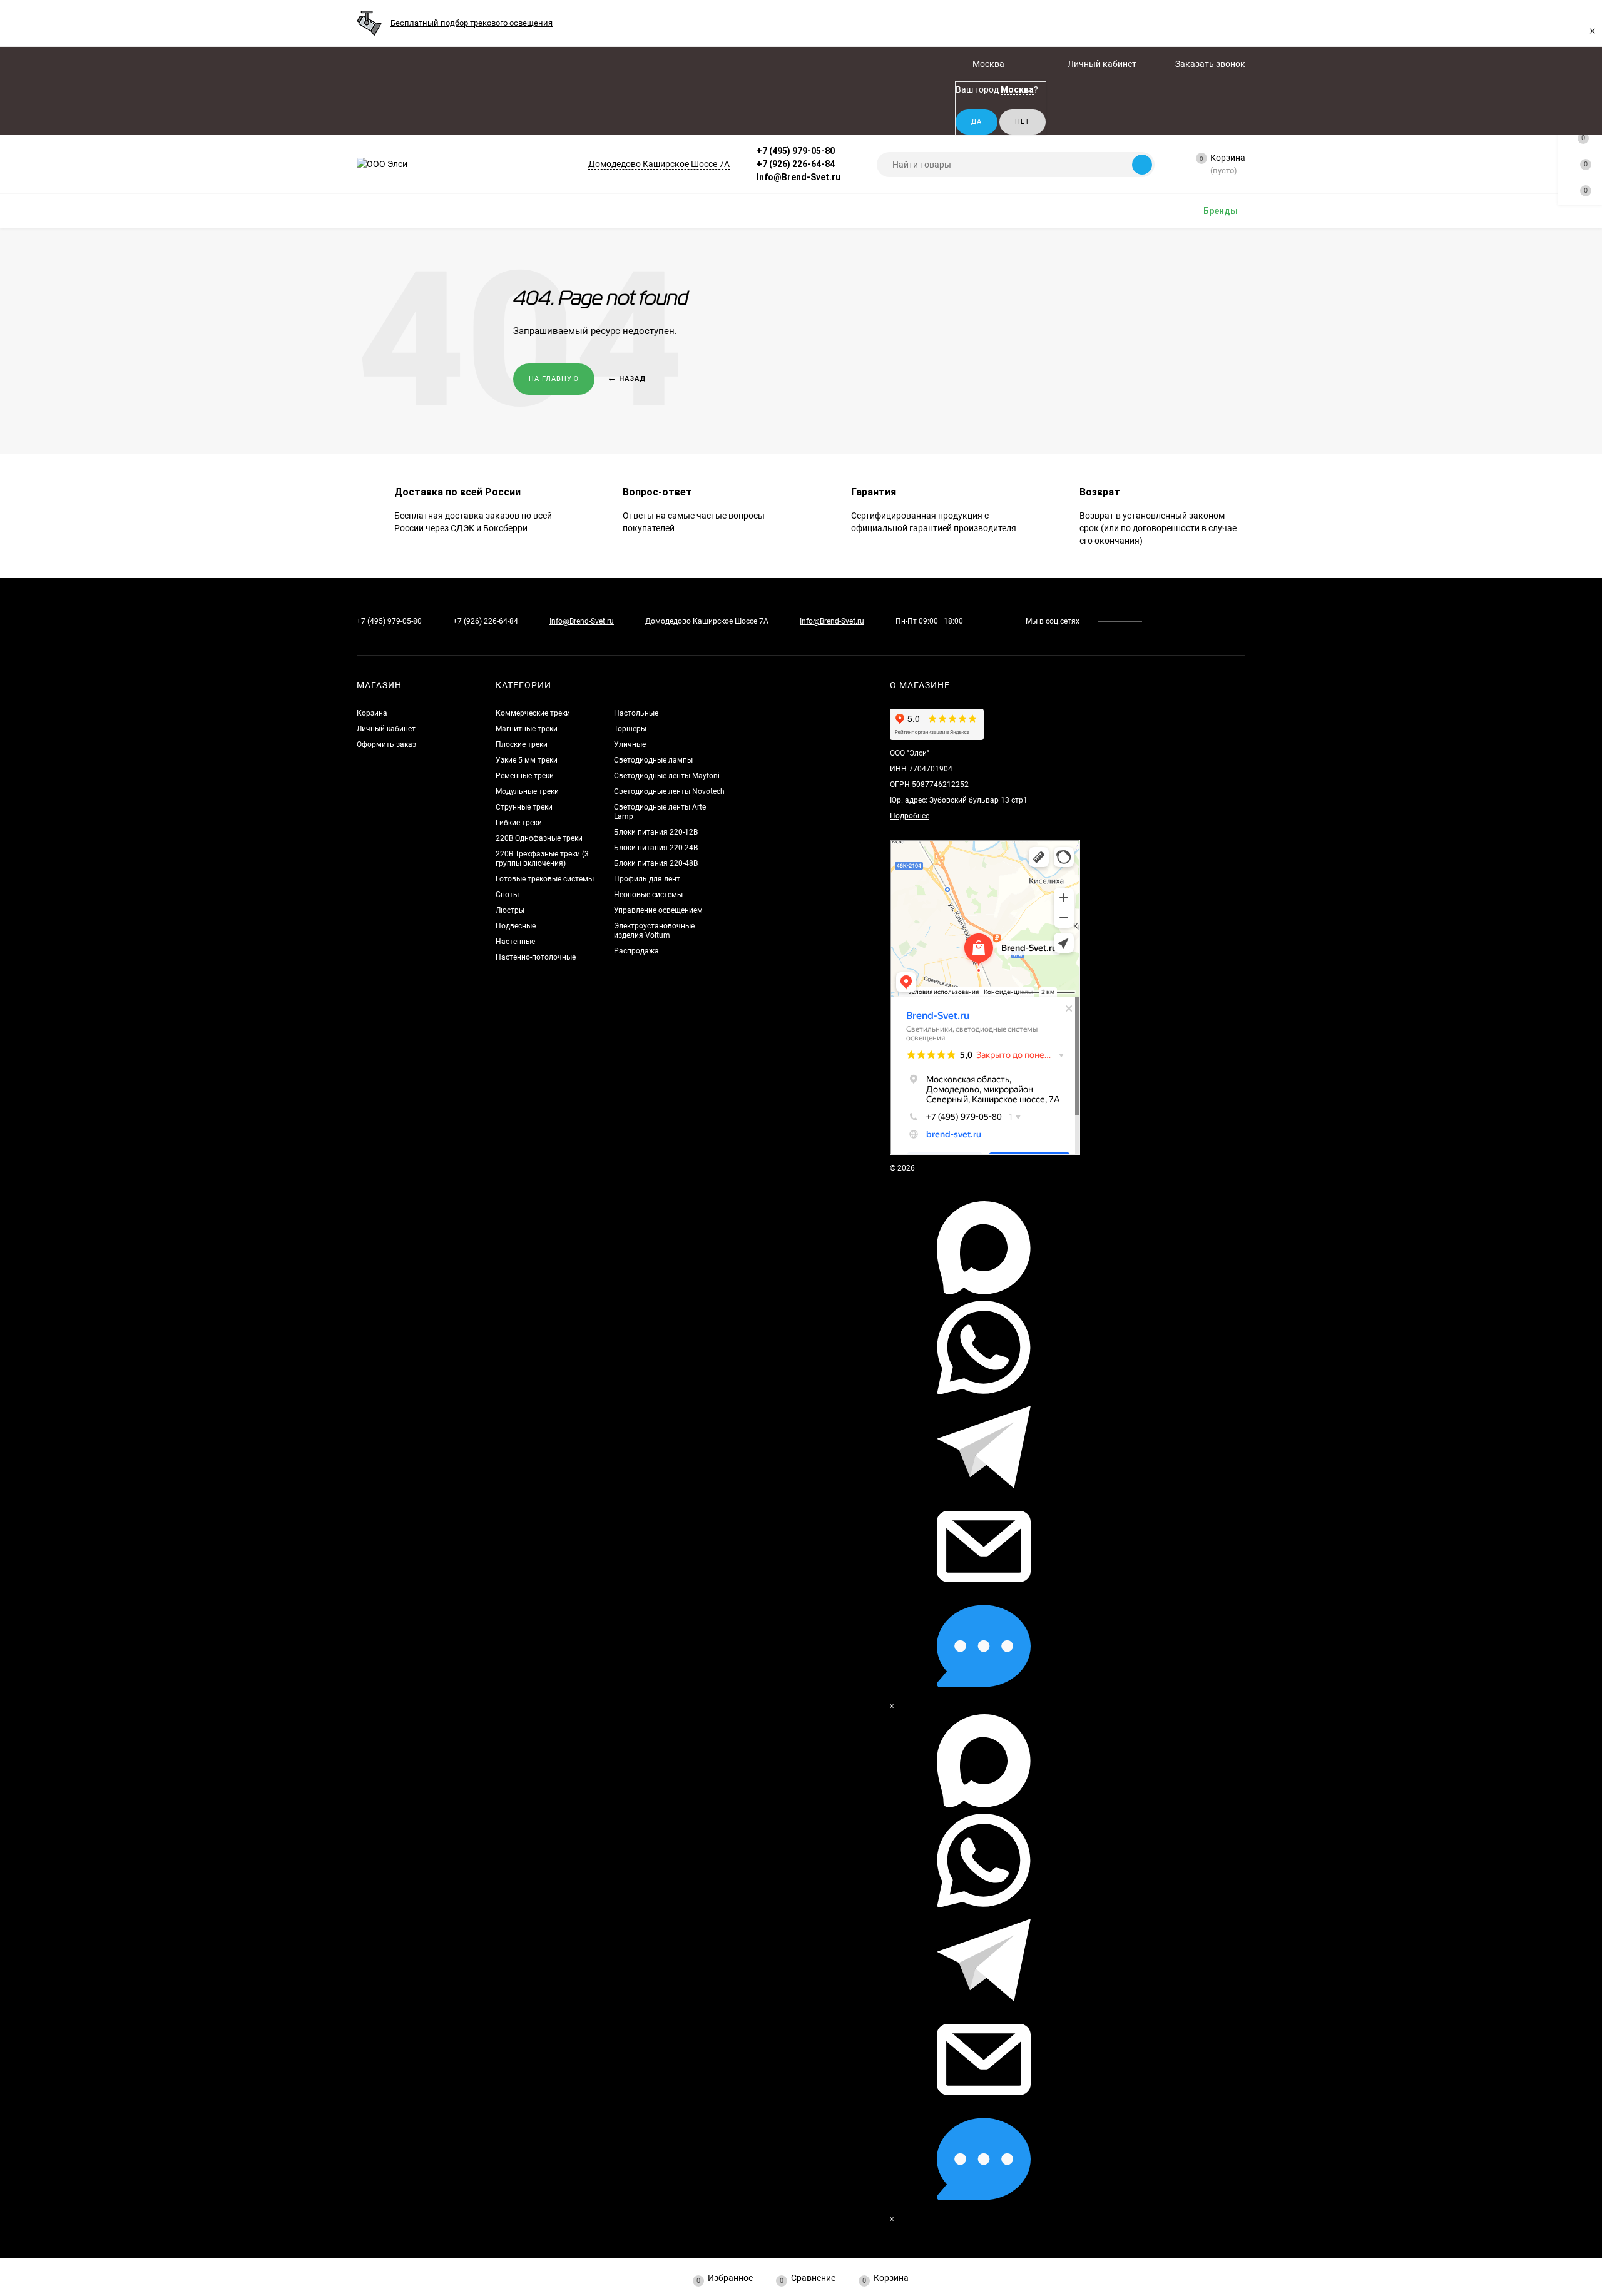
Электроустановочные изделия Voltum (654, 931)
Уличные (630, 744)
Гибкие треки (519, 823)
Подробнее (910, 816)
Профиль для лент (647, 879)
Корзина (372, 713)
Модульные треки (527, 791)
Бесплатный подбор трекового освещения (472, 23)
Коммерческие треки (533, 713)
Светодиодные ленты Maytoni (667, 776)
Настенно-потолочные (536, 957)
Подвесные (516, 926)
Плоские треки (522, 744)
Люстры (510, 910)
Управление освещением (658, 910)
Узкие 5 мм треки (527, 760)
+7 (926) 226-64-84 (796, 164)
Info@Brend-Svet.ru (798, 177)
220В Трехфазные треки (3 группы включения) (542, 859)
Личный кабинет (386, 729)
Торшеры (630, 729)
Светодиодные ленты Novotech (669, 791)
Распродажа (636, 951)
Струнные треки (524, 807)
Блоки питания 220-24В (656, 848)
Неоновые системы (648, 895)
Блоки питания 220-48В (656, 863)
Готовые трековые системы (545, 879)
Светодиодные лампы (653, 760)
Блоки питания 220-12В (656, 832)
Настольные (636, 713)
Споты (507, 895)
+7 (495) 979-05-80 (796, 151)
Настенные (515, 942)
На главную (554, 379)
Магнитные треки (527, 729)
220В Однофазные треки (539, 838)
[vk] (1161, 621)
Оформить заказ (386, 744)
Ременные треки (525, 776)
